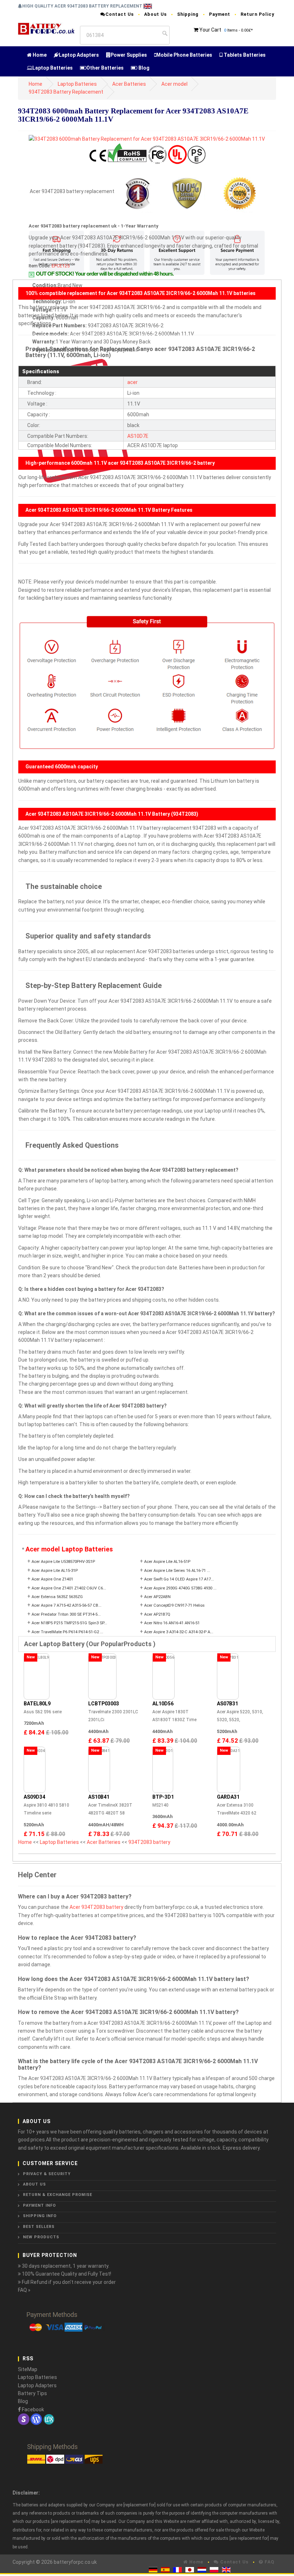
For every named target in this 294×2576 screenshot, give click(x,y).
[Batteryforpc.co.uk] (46, 28)
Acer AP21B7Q (157, 1614)
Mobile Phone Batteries (184, 55)
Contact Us (120, 14)
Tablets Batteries (244, 55)
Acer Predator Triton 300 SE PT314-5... (66, 1614)
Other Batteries (105, 68)
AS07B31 (227, 1704)
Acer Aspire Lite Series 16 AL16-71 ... (177, 1571)
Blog (143, 68)
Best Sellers (39, 2227)
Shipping (188, 14)
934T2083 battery (149, 1842)
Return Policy (257, 14)
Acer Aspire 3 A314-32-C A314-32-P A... (179, 1632)
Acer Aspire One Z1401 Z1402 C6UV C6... (69, 1588)
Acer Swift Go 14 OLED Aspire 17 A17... (179, 1579)
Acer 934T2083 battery (96, 1907)
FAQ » (24, 2290)
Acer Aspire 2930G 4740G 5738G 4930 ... (180, 1588)
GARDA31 (228, 1797)
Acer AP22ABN (157, 1597)
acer (132, 382)
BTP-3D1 (163, 1797)
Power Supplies (129, 55)
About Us (155, 14)
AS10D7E (138, 436)
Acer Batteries (129, 84)
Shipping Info (40, 2216)
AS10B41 (99, 1797)
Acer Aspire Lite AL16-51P (167, 1562)
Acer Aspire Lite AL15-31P (55, 1571)
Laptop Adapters (79, 55)
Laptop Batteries (53, 68)
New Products (41, 2237)
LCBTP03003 (104, 1704)
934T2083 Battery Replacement (66, 92)
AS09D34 (34, 1797)
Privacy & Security (47, 2174)
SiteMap (28, 2369)
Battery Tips (32, 2393)
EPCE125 (61, 266)
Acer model (174, 84)
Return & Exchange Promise (58, 2195)
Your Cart (210, 30)
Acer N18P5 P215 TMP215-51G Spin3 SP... (69, 1623)
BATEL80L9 (37, 1704)
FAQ (269, 2562)
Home (39, 55)
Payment (220, 14)
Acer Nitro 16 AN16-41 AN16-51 (172, 1623)
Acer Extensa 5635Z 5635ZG (57, 1597)
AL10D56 (163, 1704)
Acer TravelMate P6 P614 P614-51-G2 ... (67, 1632)
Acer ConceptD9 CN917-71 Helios (174, 1605)
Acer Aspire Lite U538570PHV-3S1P (63, 1562)
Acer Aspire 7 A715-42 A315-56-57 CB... (67, 1605)
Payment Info (39, 2205)
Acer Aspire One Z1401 (52, 1579)
